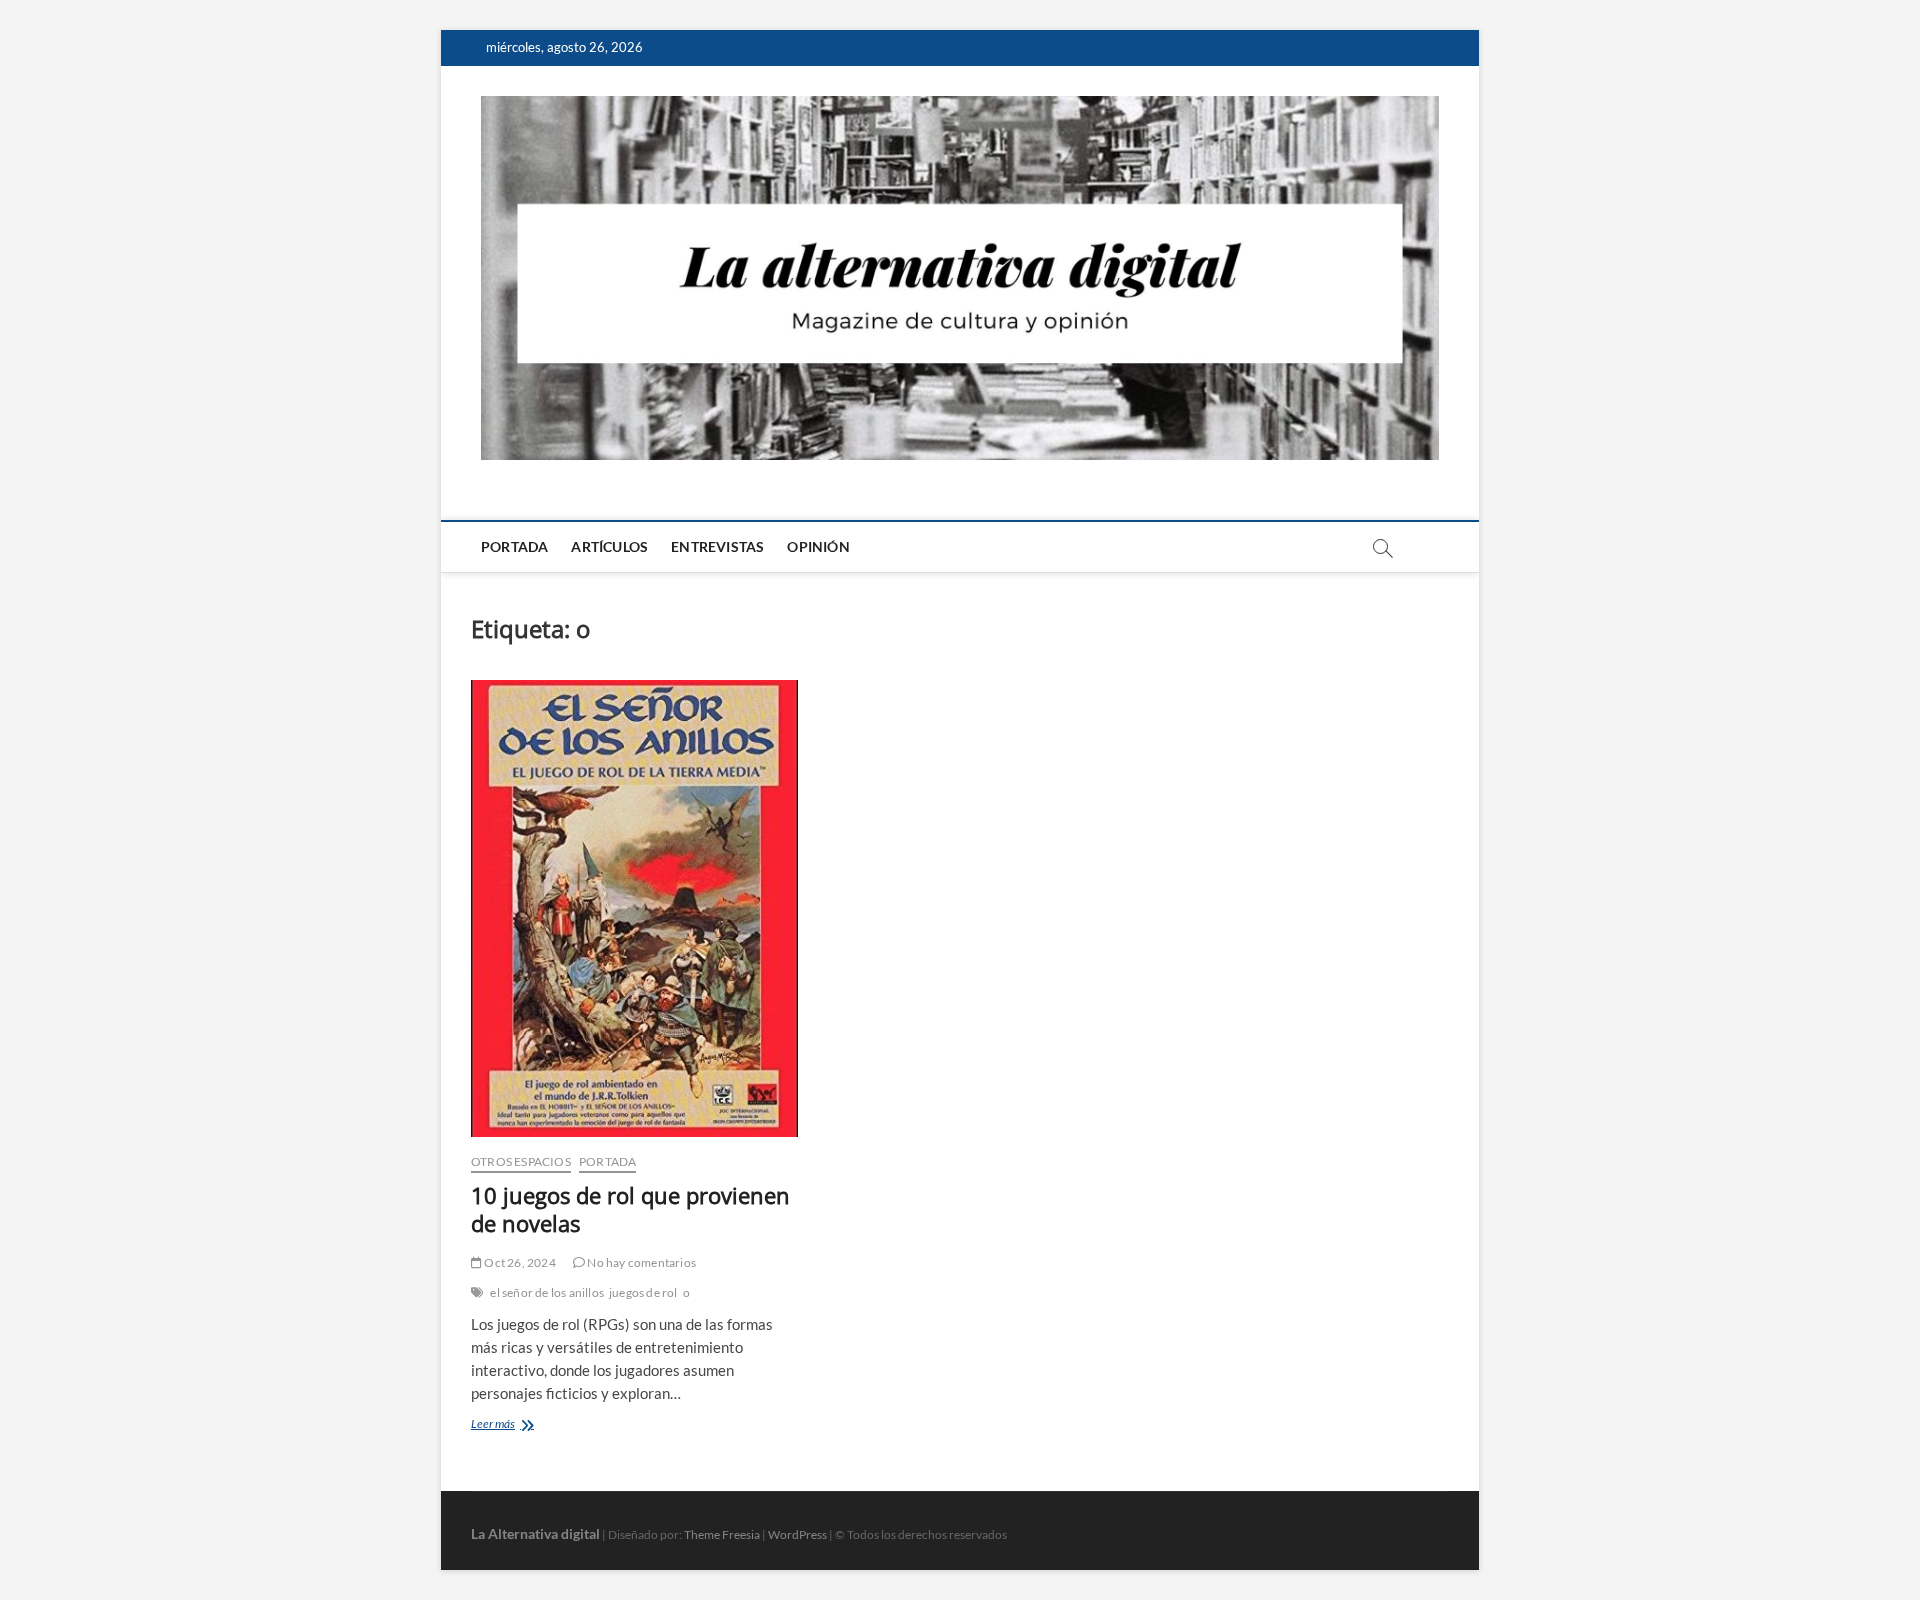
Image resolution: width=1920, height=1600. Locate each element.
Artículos (609, 546)
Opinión (818, 546)
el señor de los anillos (547, 1292)
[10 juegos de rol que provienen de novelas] (634, 908)
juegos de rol (643, 1292)
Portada (514, 546)
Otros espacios (521, 1161)
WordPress (797, 1534)
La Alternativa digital (535, 1533)
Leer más (517, 1425)
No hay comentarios (640, 1262)
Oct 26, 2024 (519, 1262)
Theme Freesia (722, 1534)
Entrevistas (717, 546)
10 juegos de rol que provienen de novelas (630, 1209)
